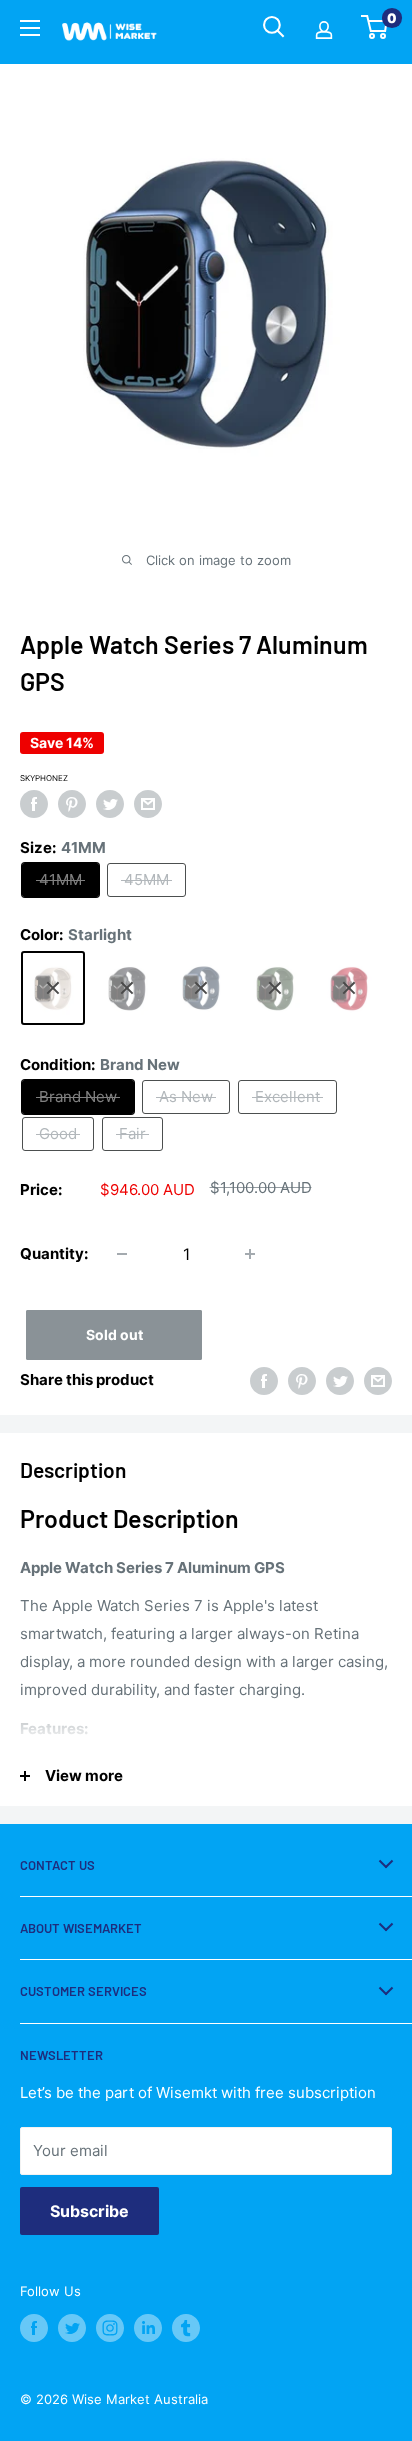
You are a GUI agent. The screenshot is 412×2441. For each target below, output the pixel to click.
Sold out (114, 1334)
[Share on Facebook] (34, 803)
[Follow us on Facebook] (34, 2328)
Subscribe (89, 2211)
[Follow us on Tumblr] (186, 2328)
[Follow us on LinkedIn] (148, 2328)
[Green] (275, 988)
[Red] (349, 988)
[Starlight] (53, 988)
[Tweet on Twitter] (110, 803)
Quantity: (54, 1253)
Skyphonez (44, 778)
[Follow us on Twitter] (72, 2328)
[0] (375, 32)
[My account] (324, 32)
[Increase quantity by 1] (250, 1254)
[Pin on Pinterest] (72, 803)
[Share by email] (148, 803)
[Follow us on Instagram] (110, 2328)
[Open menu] (30, 31)
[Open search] (274, 27)
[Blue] (201, 988)
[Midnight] (127, 988)
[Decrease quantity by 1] (122, 1254)
